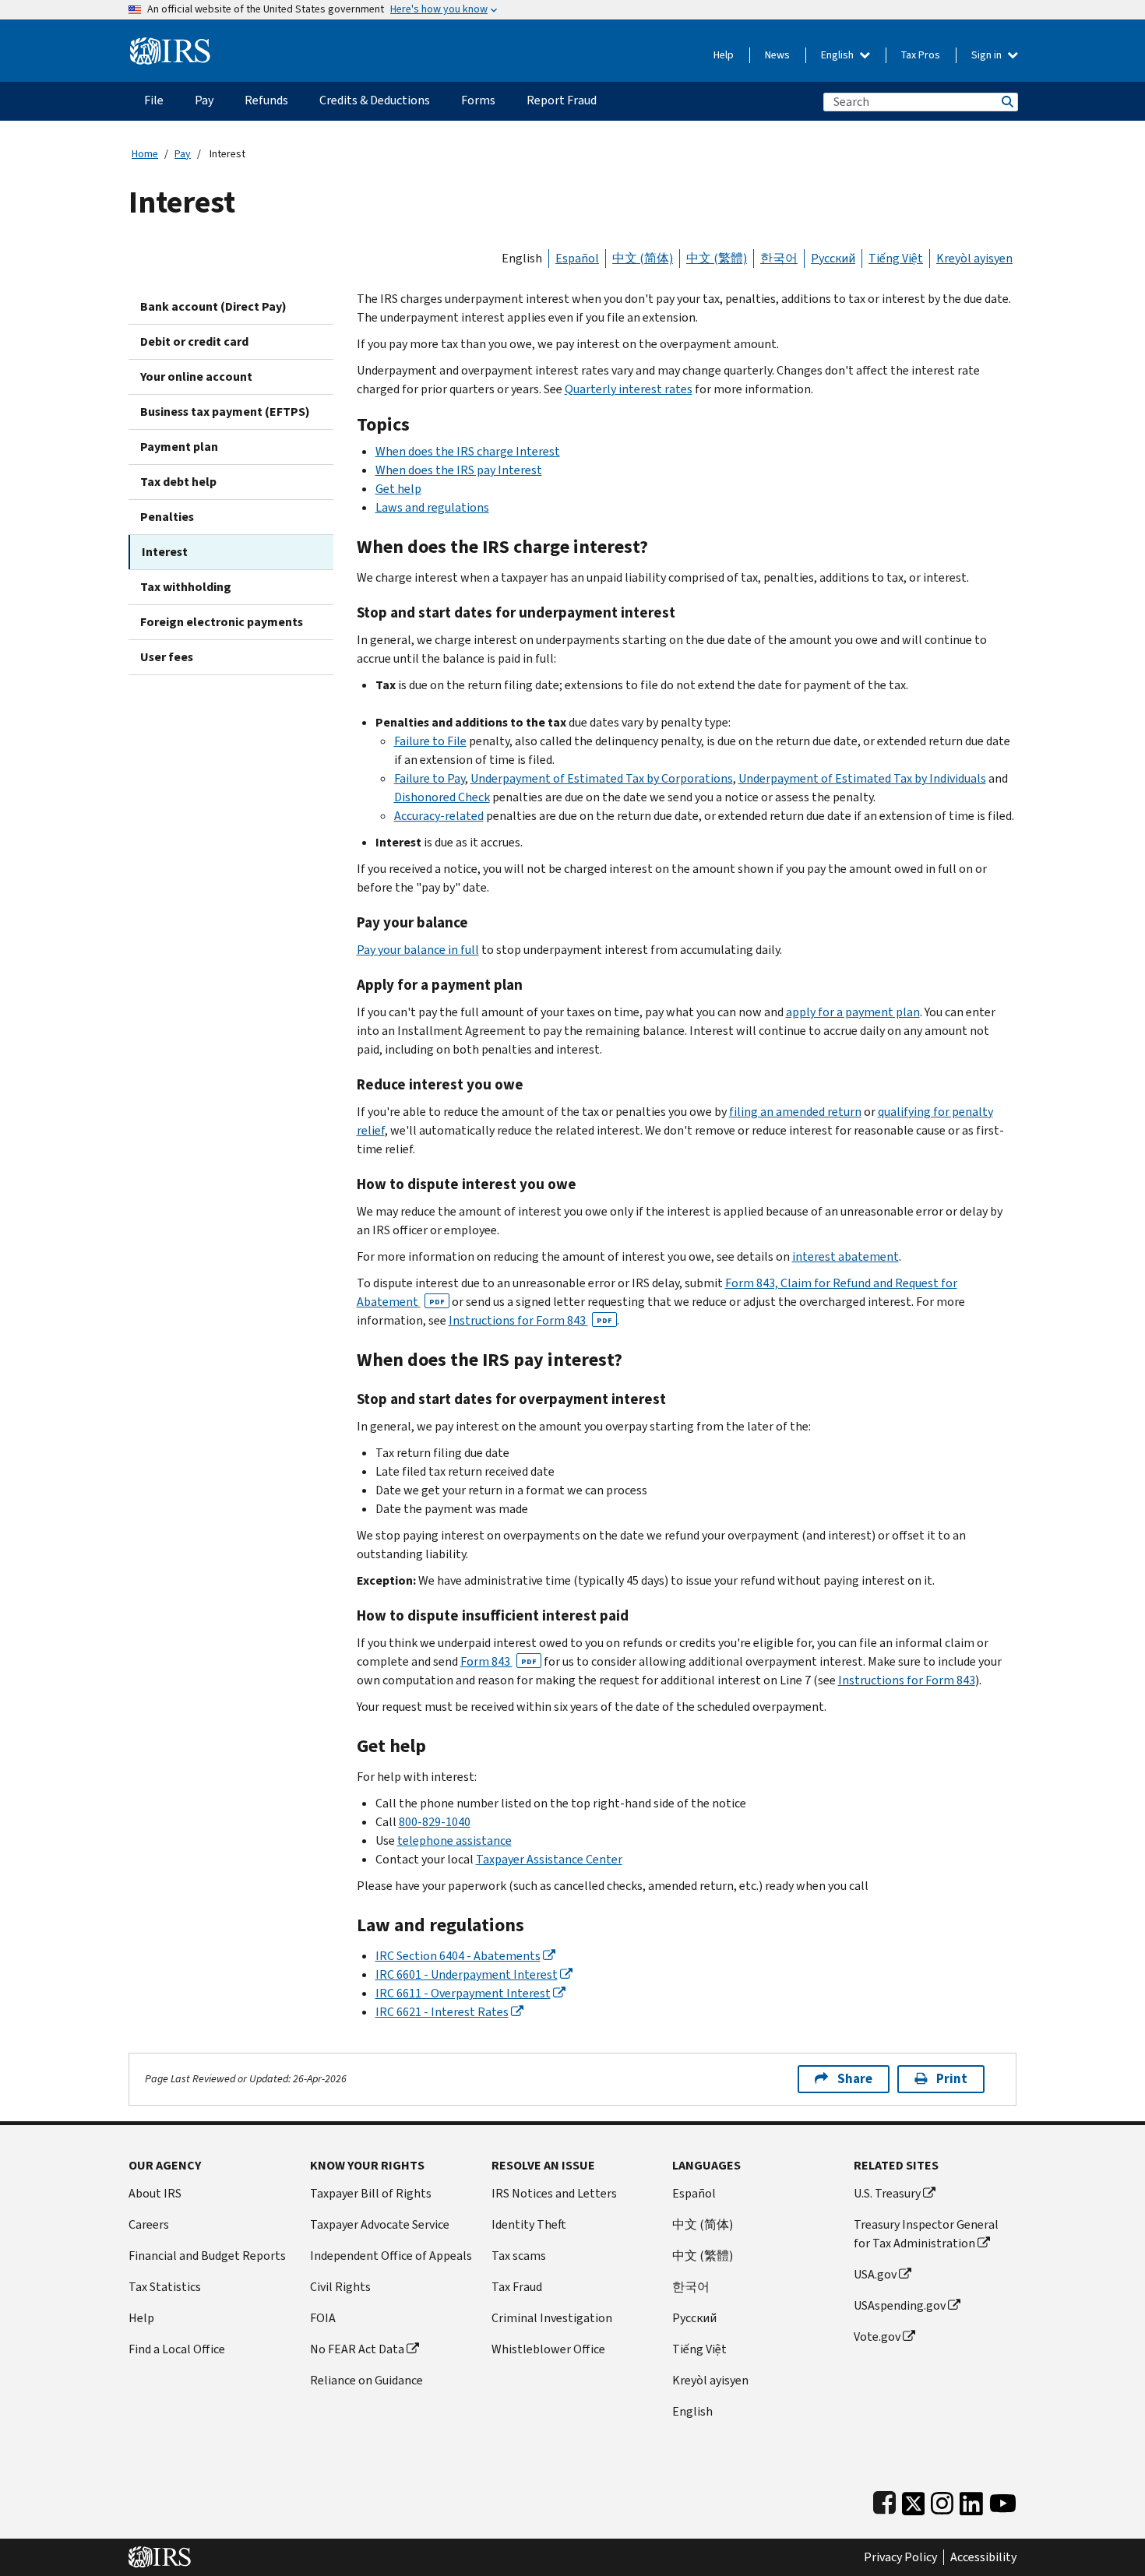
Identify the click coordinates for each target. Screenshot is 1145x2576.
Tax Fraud (517, 2287)
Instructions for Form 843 (530, 1320)
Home (145, 154)
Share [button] (855, 2079)
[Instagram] (942, 2500)
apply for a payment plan (853, 1012)
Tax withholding (186, 587)
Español (577, 258)
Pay (183, 154)
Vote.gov (877, 2337)
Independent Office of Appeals (391, 2256)
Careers (149, 2224)
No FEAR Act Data (357, 2349)
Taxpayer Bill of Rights (371, 2193)
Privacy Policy (900, 2557)
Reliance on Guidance (366, 2380)
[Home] (170, 45)
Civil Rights (340, 2287)
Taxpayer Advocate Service (380, 2224)
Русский (833, 258)
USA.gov (875, 2274)
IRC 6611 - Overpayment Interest (463, 1993)
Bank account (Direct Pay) (213, 306)
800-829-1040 (435, 1822)
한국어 (779, 258)
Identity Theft (529, 2224)
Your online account (196, 377)
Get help (398, 489)
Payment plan (179, 447)
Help (724, 55)
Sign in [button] (988, 55)
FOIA (323, 2318)
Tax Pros (921, 55)
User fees (167, 657)
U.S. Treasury (887, 2193)
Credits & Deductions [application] (375, 100)
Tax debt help (178, 482)
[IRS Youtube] (1003, 2500)
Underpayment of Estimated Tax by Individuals (862, 778)
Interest (165, 552)
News (777, 55)
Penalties (167, 517)
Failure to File (430, 741)
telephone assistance (454, 1841)
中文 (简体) (643, 258)
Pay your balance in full (418, 950)
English (838, 55)
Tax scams (519, 2256)
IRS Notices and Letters (554, 2193)
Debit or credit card (194, 341)
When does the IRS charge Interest (468, 451)
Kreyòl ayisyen (974, 258)
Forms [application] (478, 100)
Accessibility (983, 2557)
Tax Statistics (165, 2287)
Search (1006, 102)
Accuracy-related (439, 816)
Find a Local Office (177, 2349)
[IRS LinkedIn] (971, 2500)
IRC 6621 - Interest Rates (442, 2012)
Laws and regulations (432, 507)
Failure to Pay (430, 778)
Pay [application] (204, 100)
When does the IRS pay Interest (459, 470)
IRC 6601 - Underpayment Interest (467, 1974)
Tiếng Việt (896, 258)
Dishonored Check (442, 797)
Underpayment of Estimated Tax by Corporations (602, 778)
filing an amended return (795, 1112)
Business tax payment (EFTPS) (225, 412)
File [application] (154, 100)
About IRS (155, 2193)
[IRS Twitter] (914, 2500)
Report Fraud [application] (562, 100)
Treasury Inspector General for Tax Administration (926, 2234)
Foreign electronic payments (222, 622)
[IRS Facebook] (884, 2500)
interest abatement (846, 1256)
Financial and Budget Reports (207, 2256)
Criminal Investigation (552, 2318)
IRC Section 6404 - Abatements (458, 1956)
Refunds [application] (266, 100)
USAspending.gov (900, 2305)
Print (952, 2079)
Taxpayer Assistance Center (549, 1859)
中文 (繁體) (717, 258)
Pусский (694, 2318)
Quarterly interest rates (629, 389)
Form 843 (499, 1661)
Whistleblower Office (548, 2349)
